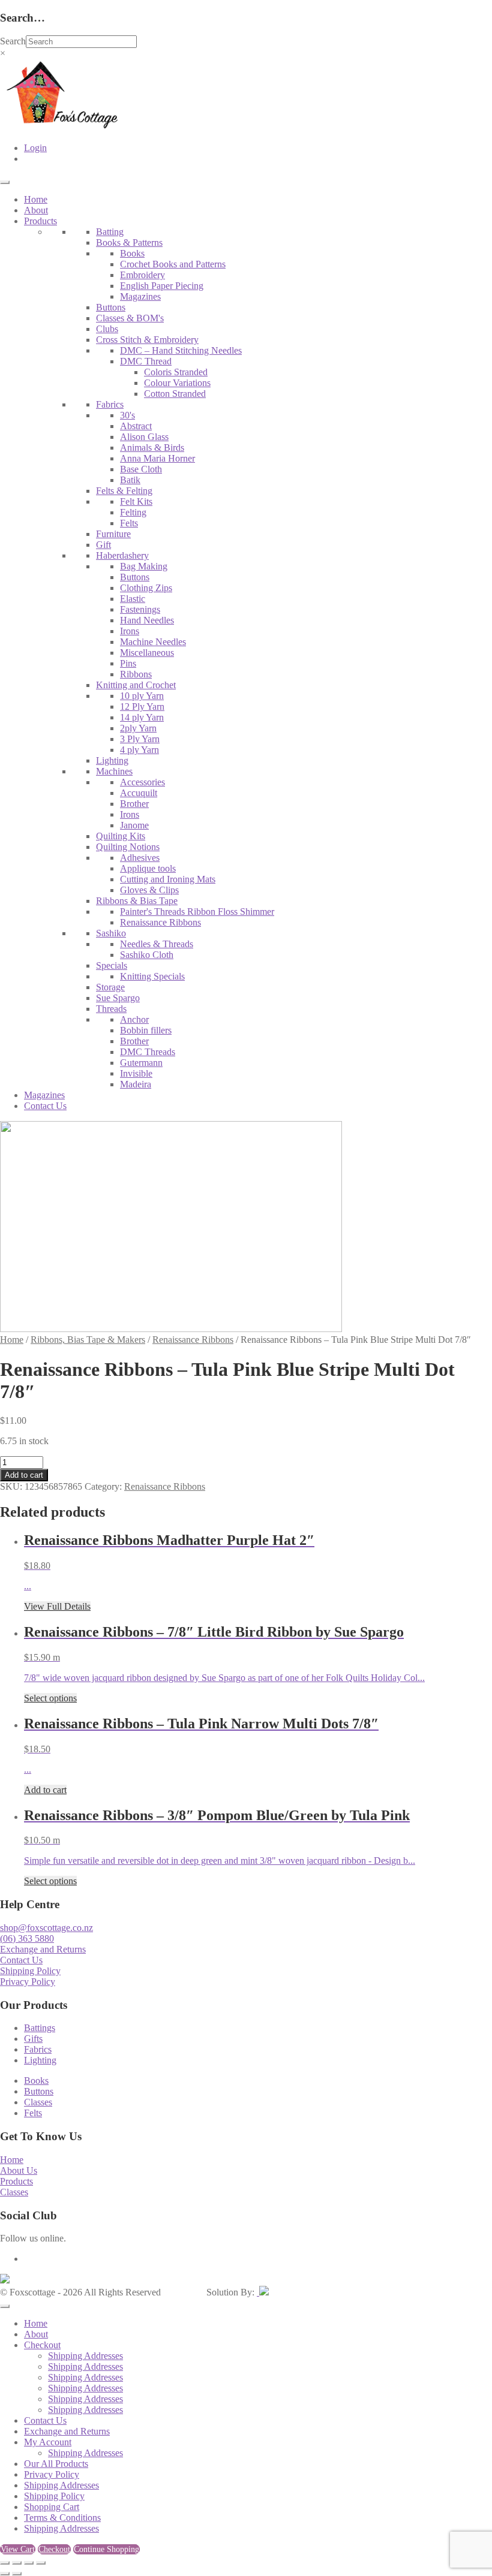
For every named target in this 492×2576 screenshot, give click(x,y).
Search (13, 41)
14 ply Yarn (142, 717)
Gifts (33, 2039)
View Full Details (57, 1606)
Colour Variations (177, 383)
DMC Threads (148, 1052)
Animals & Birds (152, 448)
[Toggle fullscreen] (17, 2563)
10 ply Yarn (142, 696)
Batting (110, 232)
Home (36, 199)
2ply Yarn (138, 728)
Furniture (113, 534)
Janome (134, 825)
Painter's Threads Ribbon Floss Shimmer (197, 912)
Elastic (133, 599)
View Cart (18, 2549)
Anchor (134, 1019)
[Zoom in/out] (5, 2563)
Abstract (136, 426)
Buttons (111, 307)
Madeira (136, 1084)
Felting (133, 512)
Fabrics (110, 404)
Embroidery (142, 275)
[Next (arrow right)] (17, 2574)
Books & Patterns (129, 242)
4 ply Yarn (139, 750)
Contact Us (45, 1106)
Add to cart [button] (45, 1790)
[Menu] (5, 182)
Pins (128, 663)
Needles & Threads (157, 944)
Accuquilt (139, 793)
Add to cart (24, 1475)
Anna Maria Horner (157, 458)
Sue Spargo (118, 998)
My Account (48, 2442)
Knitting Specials (152, 976)
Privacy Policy (28, 1982)
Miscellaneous (147, 653)
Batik (130, 480)
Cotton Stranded (175, 394)
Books (132, 253)
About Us (19, 2170)
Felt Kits (136, 501)
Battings (40, 2028)
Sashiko (111, 933)
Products (40, 221)
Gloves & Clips (149, 890)
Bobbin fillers (146, 1030)
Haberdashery (122, 555)
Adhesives (140, 858)
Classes (38, 2102)
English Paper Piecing (162, 286)
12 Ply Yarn (142, 706)
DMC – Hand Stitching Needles (181, 350)
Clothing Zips (146, 588)
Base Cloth (141, 469)
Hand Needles (147, 620)
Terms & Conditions (62, 2518)
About (36, 210)
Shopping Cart (52, 2507)
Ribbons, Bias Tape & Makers (88, 1340)
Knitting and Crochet (136, 685)
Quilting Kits (121, 836)
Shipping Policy (30, 1971)
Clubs (107, 329)
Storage (110, 987)
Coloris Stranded (176, 372)
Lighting (112, 760)
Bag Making (144, 566)
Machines (114, 771)
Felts (129, 523)
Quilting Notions (128, 847)
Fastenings (140, 609)
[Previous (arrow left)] (5, 2574)
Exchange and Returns (43, 1949)
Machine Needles (153, 642)
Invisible (136, 1073)
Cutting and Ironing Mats (168, 879)
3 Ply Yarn (140, 739)
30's (127, 415)
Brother (134, 804)
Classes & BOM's (130, 318)
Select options (50, 1698)
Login (35, 148)
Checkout (42, 2345)
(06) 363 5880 (27, 1938)
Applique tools (148, 868)
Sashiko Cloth (147, 955)
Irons (130, 631)
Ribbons (136, 674)
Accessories (142, 782)
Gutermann (141, 1063)
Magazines (140, 296)
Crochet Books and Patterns (173, 264)
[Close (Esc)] (41, 2563)
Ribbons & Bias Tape (137, 901)
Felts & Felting (124, 491)
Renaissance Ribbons (160, 922)
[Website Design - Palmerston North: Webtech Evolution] (263, 2292)
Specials (112, 965)
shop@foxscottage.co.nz (46, 1928)
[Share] (29, 2563)
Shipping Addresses (85, 2356)
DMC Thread (146, 361)
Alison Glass (144, 437)
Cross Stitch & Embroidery (147, 340)
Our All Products (56, 2464)
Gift (103, 545)
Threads (111, 1009)
